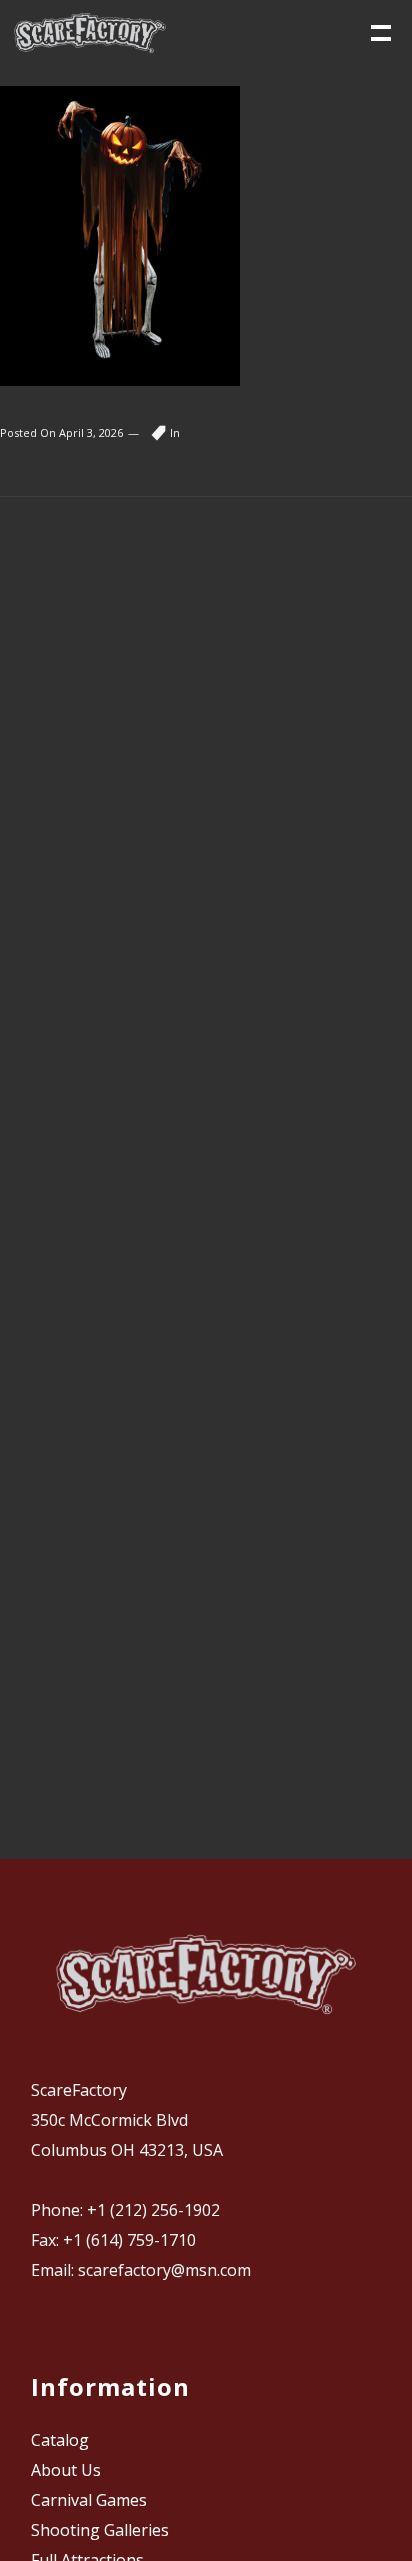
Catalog (60, 2440)
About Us (66, 2470)
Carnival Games (89, 2500)
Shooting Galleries (100, 2530)
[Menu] (379, 31)
